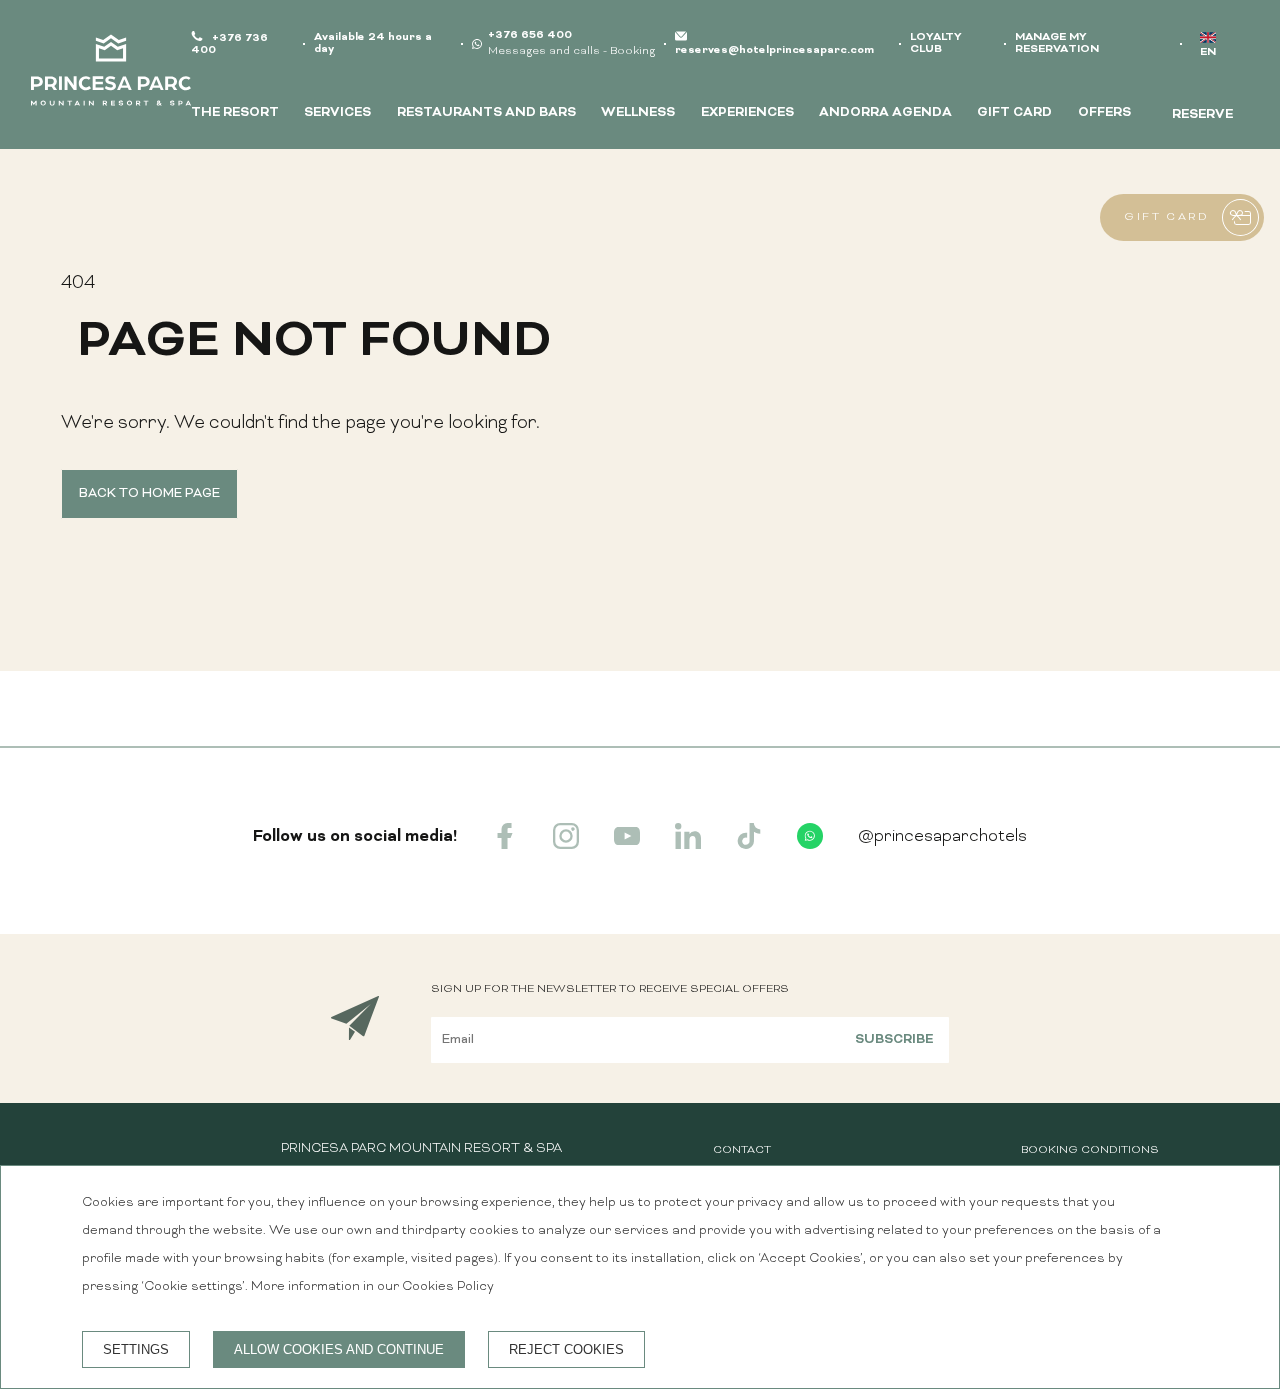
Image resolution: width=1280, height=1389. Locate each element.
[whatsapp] (810, 845)
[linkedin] (688, 845)
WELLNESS (638, 113)
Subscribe (894, 1040)
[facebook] (505, 845)
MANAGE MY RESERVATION (1057, 43)
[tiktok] (749, 845)
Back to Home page (149, 494)
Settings (136, 1349)
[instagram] (566, 845)
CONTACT (742, 1150)
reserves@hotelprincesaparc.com (774, 50)
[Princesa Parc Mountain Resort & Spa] (111, 75)
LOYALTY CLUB (936, 43)
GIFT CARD (1014, 113)
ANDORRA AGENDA (885, 113)
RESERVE (1202, 115)
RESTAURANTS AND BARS (486, 113)
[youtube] (627, 845)
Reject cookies (566, 1349)
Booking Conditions (1090, 1150)
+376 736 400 (229, 44)
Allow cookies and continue (339, 1349)
